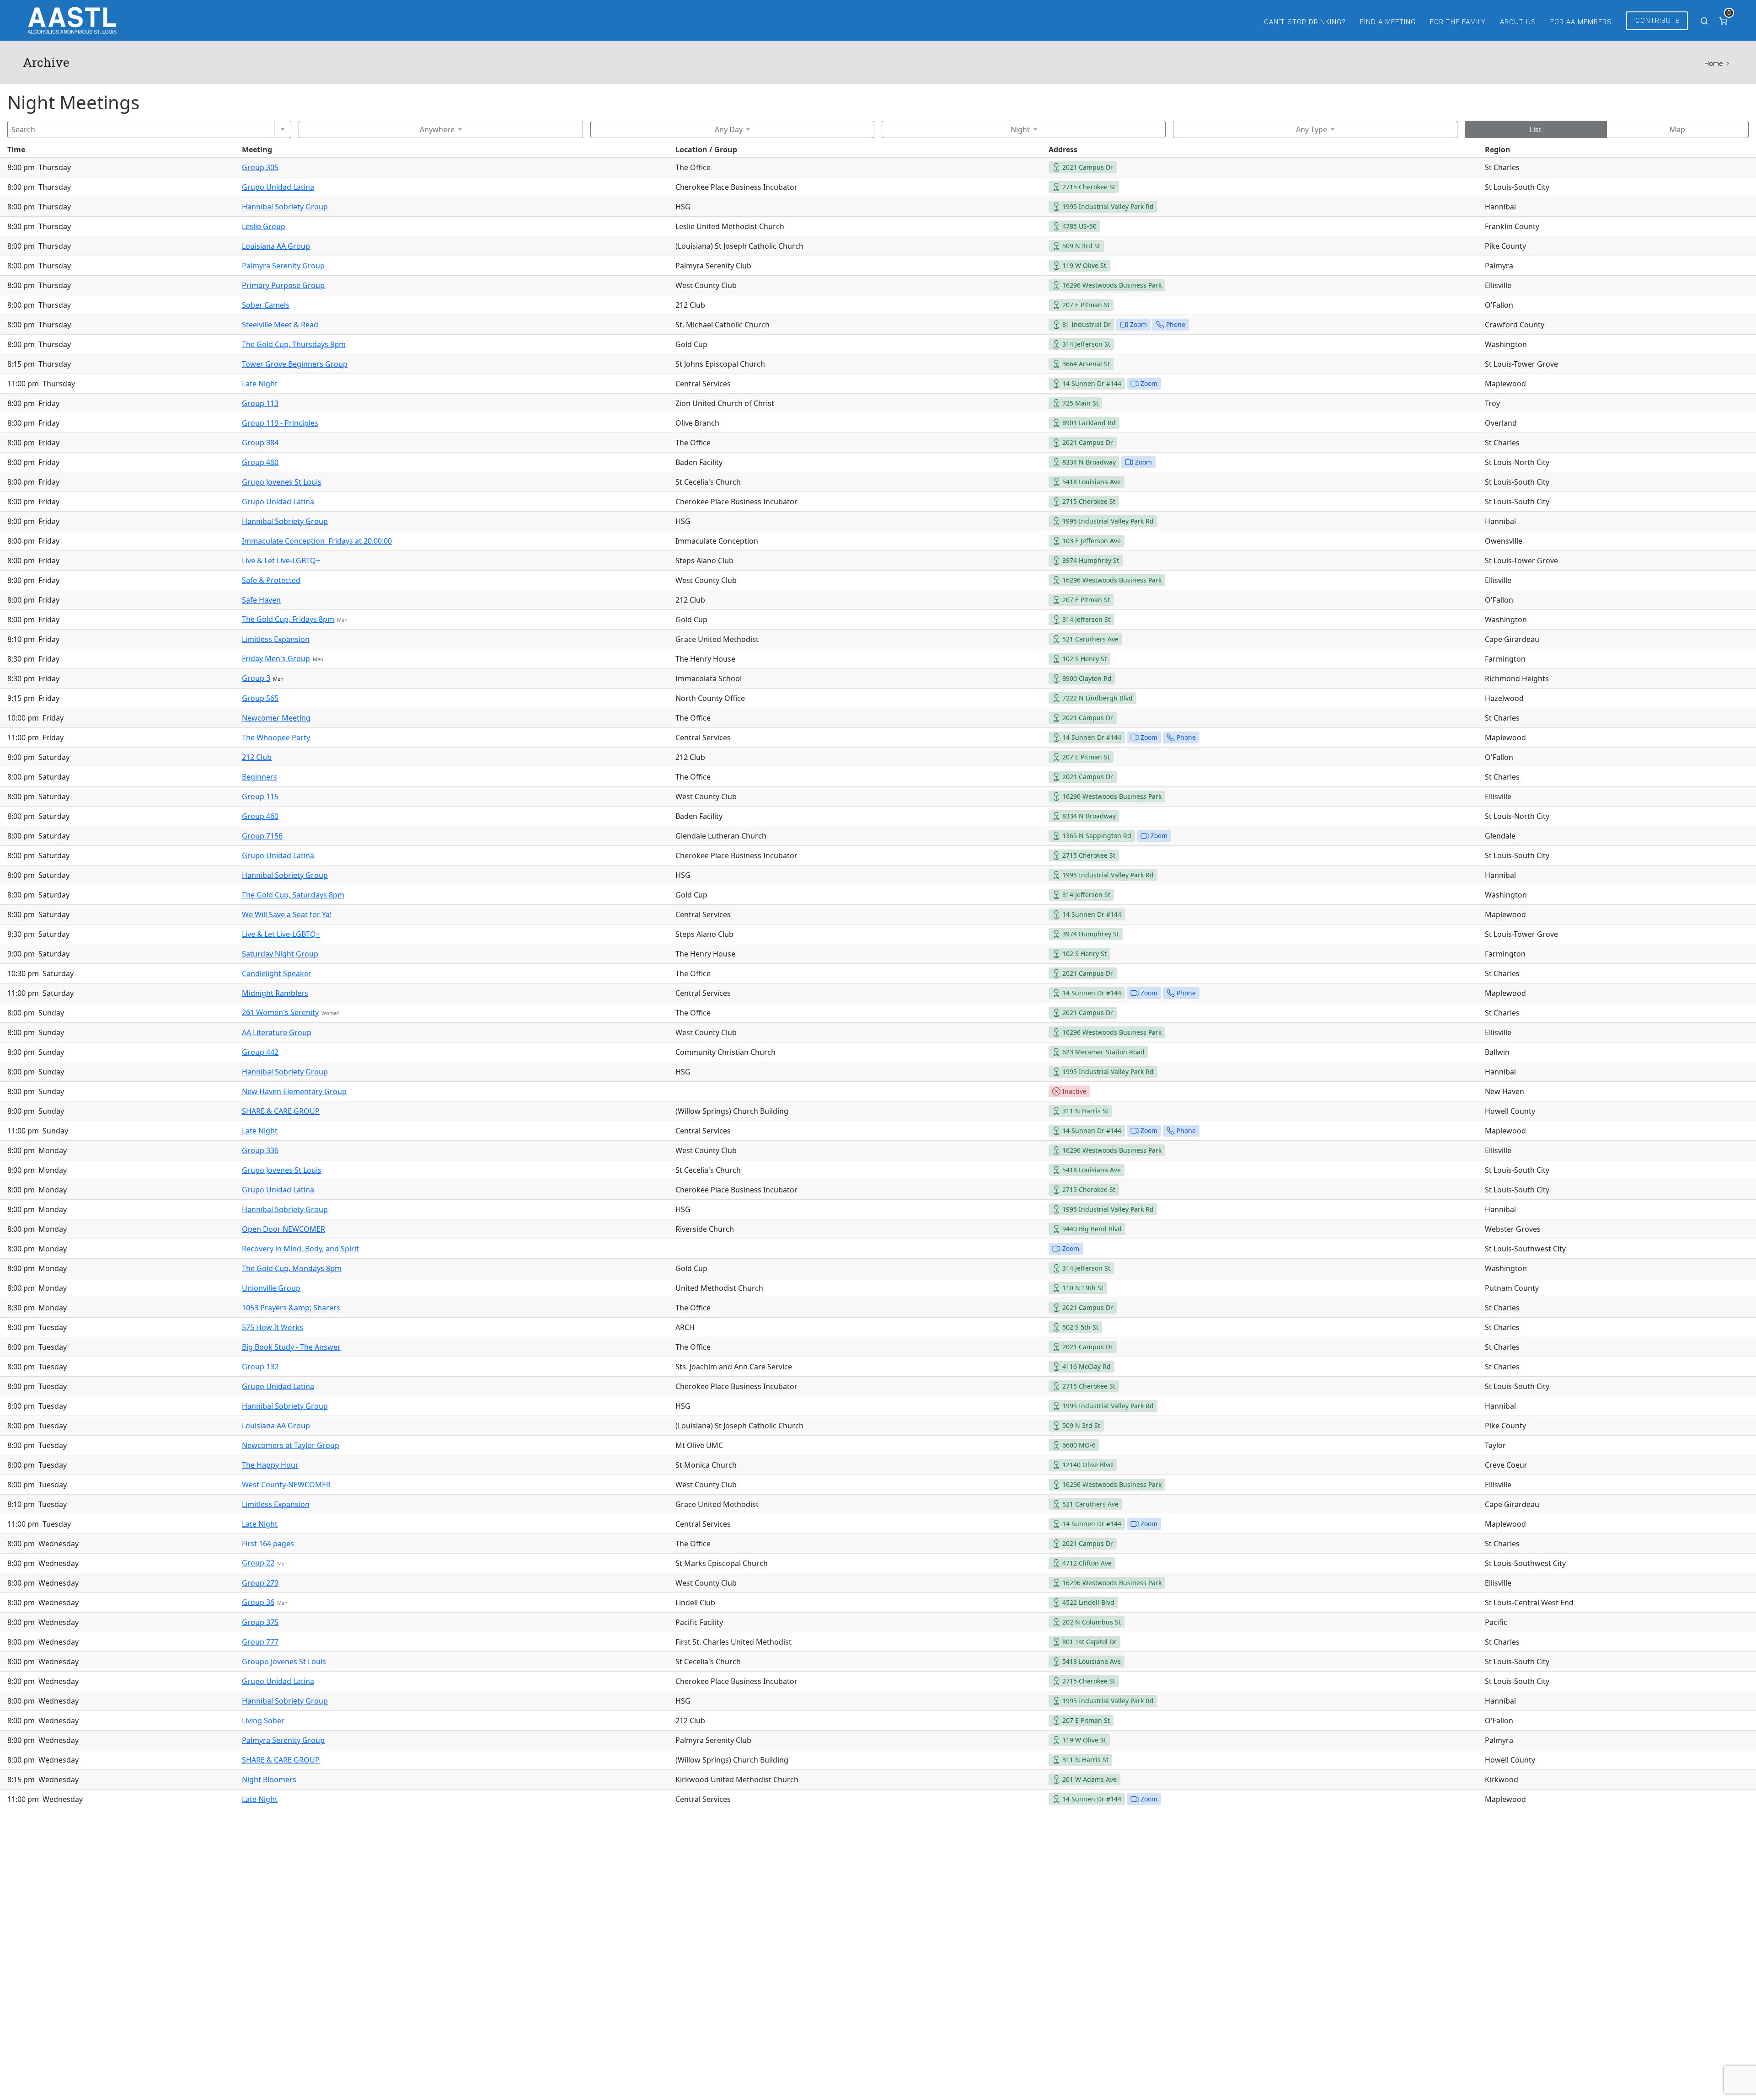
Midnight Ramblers (275, 993)
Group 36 (258, 1602)
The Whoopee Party (276, 737)
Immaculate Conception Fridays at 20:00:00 (317, 541)
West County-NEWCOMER (286, 1485)
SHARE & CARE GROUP (281, 1111)
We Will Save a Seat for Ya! (287, 914)
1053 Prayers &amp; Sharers (291, 1308)
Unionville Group (271, 1288)
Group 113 (260, 403)
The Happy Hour (270, 1465)
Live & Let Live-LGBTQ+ (281, 561)
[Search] (283, 129)
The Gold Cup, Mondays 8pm (292, 1268)
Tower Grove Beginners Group (295, 364)
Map (1677, 129)
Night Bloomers (269, 1779)
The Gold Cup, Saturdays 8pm (293, 895)
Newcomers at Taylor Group (291, 1445)
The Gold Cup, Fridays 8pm (288, 619)
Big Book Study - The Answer (291, 1347)
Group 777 (260, 1642)
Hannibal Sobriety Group (285, 207)
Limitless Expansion (276, 639)
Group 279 (260, 1583)
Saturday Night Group (280, 954)
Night (1020, 129)
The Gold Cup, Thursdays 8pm (294, 344)
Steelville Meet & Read (280, 325)
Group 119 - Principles (280, 423)
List (1536, 129)
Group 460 (260, 462)
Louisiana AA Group (276, 246)
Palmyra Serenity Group (283, 266)
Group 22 (258, 1563)
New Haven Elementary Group (294, 1091)
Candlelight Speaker (277, 973)
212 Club (257, 757)
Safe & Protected (271, 580)
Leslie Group (264, 226)
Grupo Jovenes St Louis (282, 482)
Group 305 (260, 167)
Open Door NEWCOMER (284, 1229)
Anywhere (437, 129)
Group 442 (260, 1052)
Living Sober (263, 1721)
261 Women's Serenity (280, 1012)
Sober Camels (266, 305)
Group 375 (260, 1622)
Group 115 (260, 796)
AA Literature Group (277, 1032)
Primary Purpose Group (283, 285)
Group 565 (260, 698)
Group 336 (260, 1150)
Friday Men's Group (276, 658)
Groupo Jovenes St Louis (284, 1662)
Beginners (260, 777)
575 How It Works (273, 1327)
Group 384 (260, 443)
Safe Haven (261, 600)
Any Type (1312, 129)
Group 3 (256, 678)
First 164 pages (268, 1544)
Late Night (260, 384)
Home (1713, 64)
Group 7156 (262, 836)
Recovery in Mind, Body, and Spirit (300, 1249)
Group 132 (260, 1367)
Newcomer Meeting (276, 718)
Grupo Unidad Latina (278, 187)
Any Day (729, 129)
